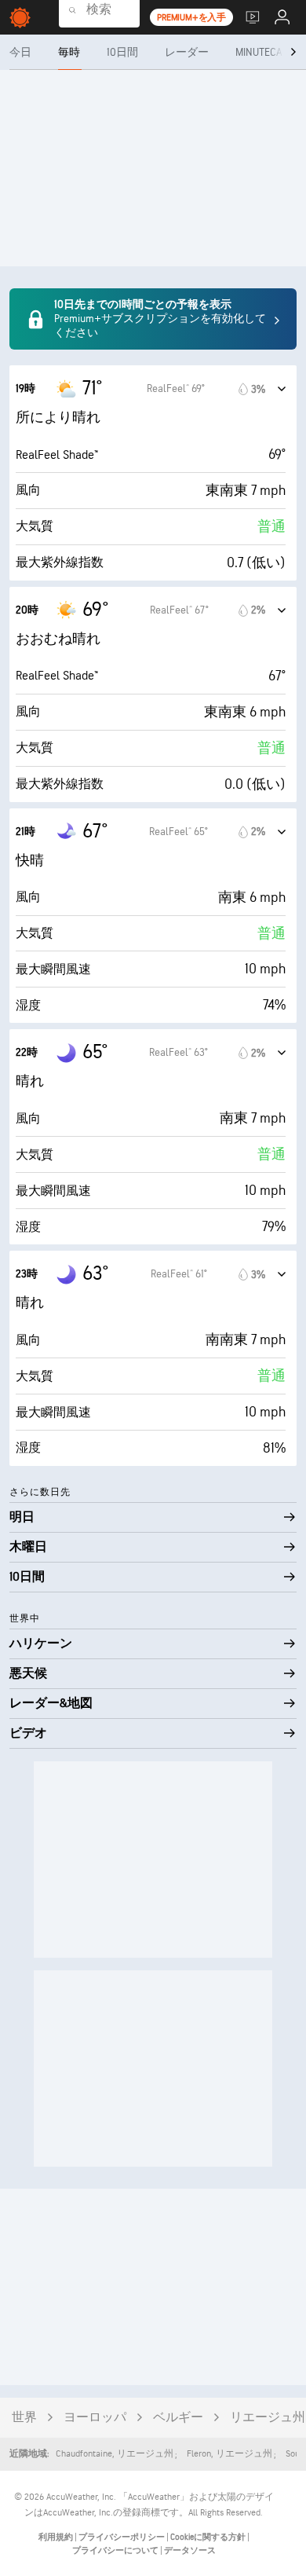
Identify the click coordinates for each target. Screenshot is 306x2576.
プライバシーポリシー (122, 2537)
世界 (24, 2418)
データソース (190, 2550)
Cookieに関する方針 (209, 2537)
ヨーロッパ (95, 2418)
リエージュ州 (268, 2418)
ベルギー (178, 2418)
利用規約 (56, 2537)
